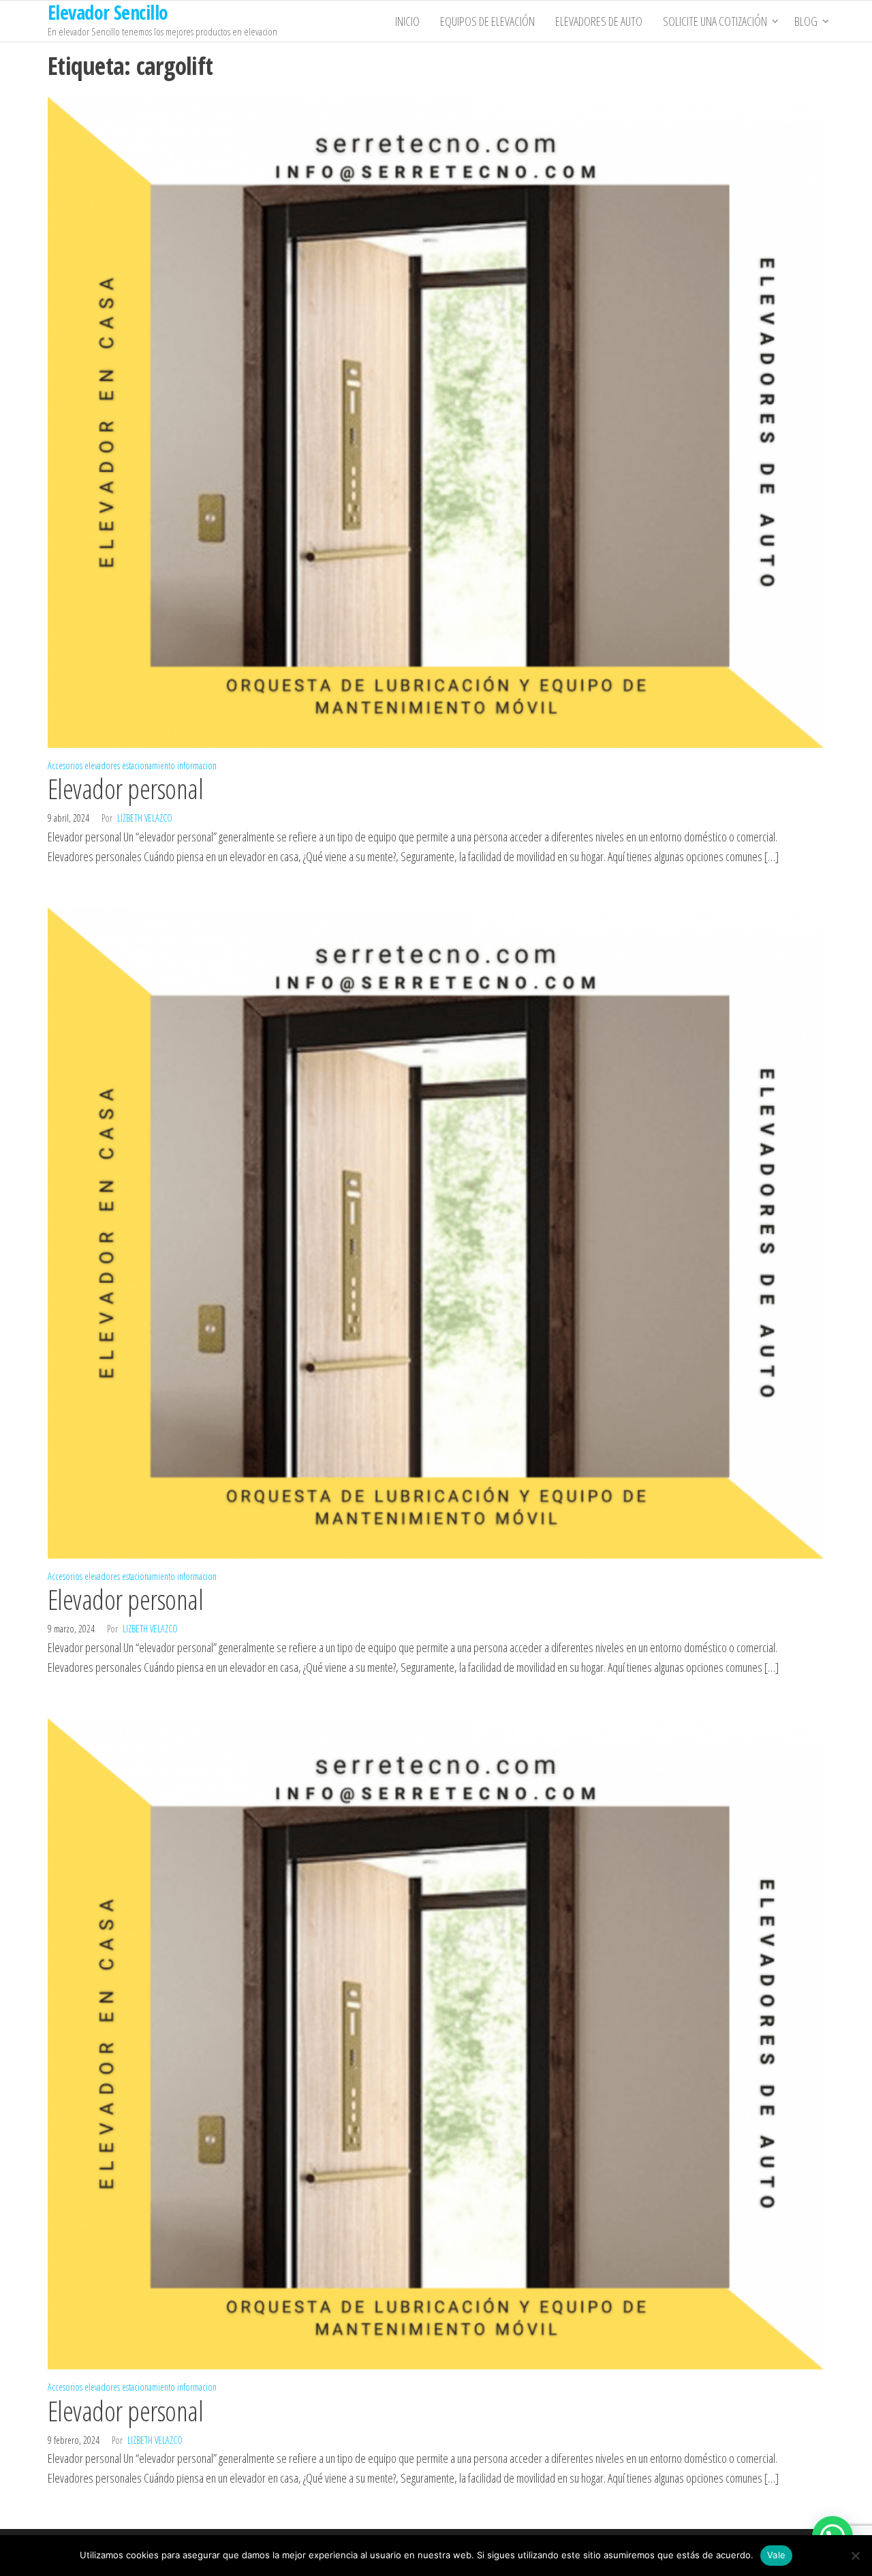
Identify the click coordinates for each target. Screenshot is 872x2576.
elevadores (102, 765)
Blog (806, 21)
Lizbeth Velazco (145, 818)
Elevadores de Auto (599, 21)
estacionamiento (149, 765)
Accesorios (65, 765)
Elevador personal (125, 789)
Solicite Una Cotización (715, 21)
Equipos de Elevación (487, 21)
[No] (855, 2556)
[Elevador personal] (436, 420)
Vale (776, 2555)
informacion (197, 765)
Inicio (407, 21)
